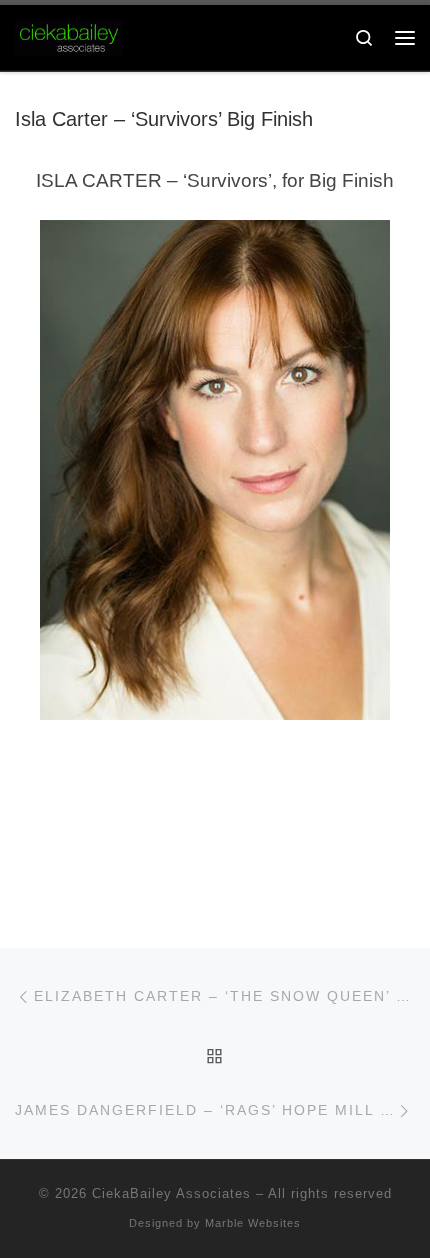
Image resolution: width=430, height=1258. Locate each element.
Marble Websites (253, 1223)
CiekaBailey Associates (171, 1193)
